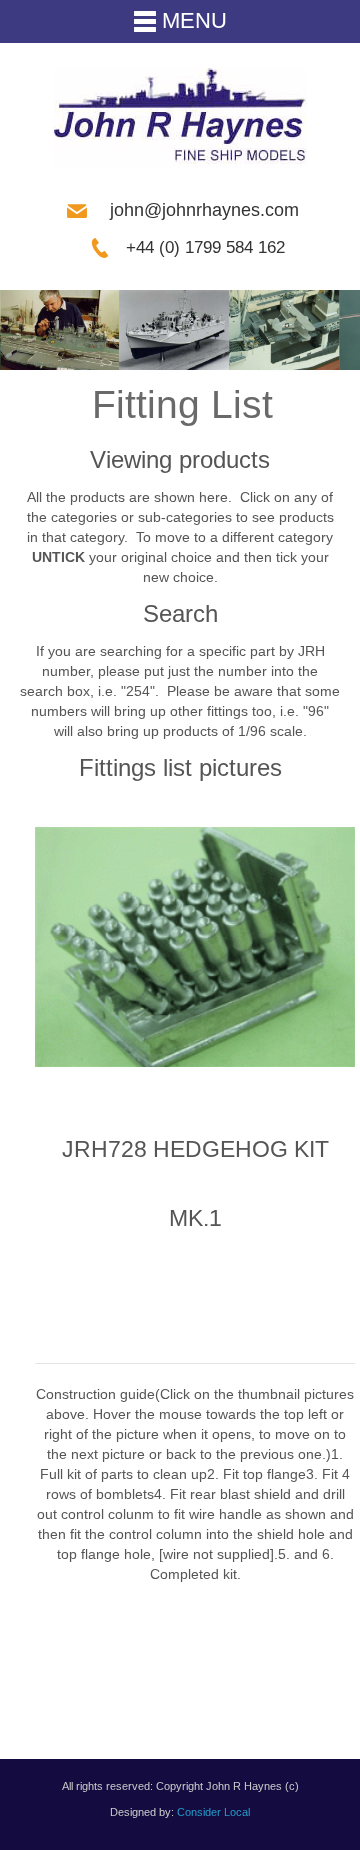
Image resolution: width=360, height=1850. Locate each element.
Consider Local (213, 1812)
